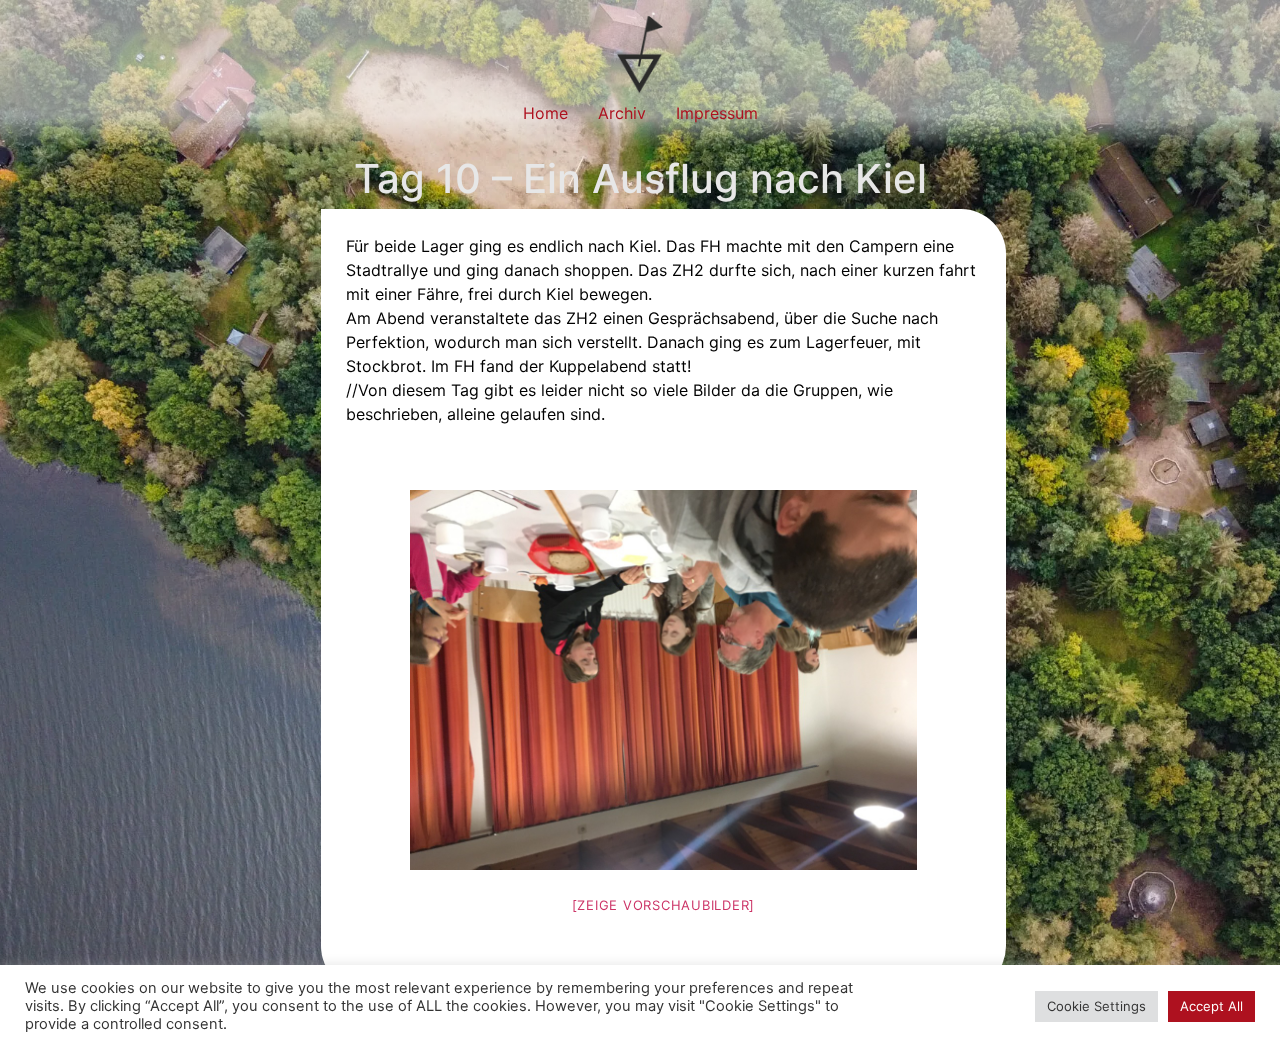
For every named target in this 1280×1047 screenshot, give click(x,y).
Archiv (622, 113)
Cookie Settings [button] (1096, 1006)
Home (545, 113)
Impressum (717, 113)
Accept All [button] (1211, 1006)
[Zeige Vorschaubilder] (664, 905)
